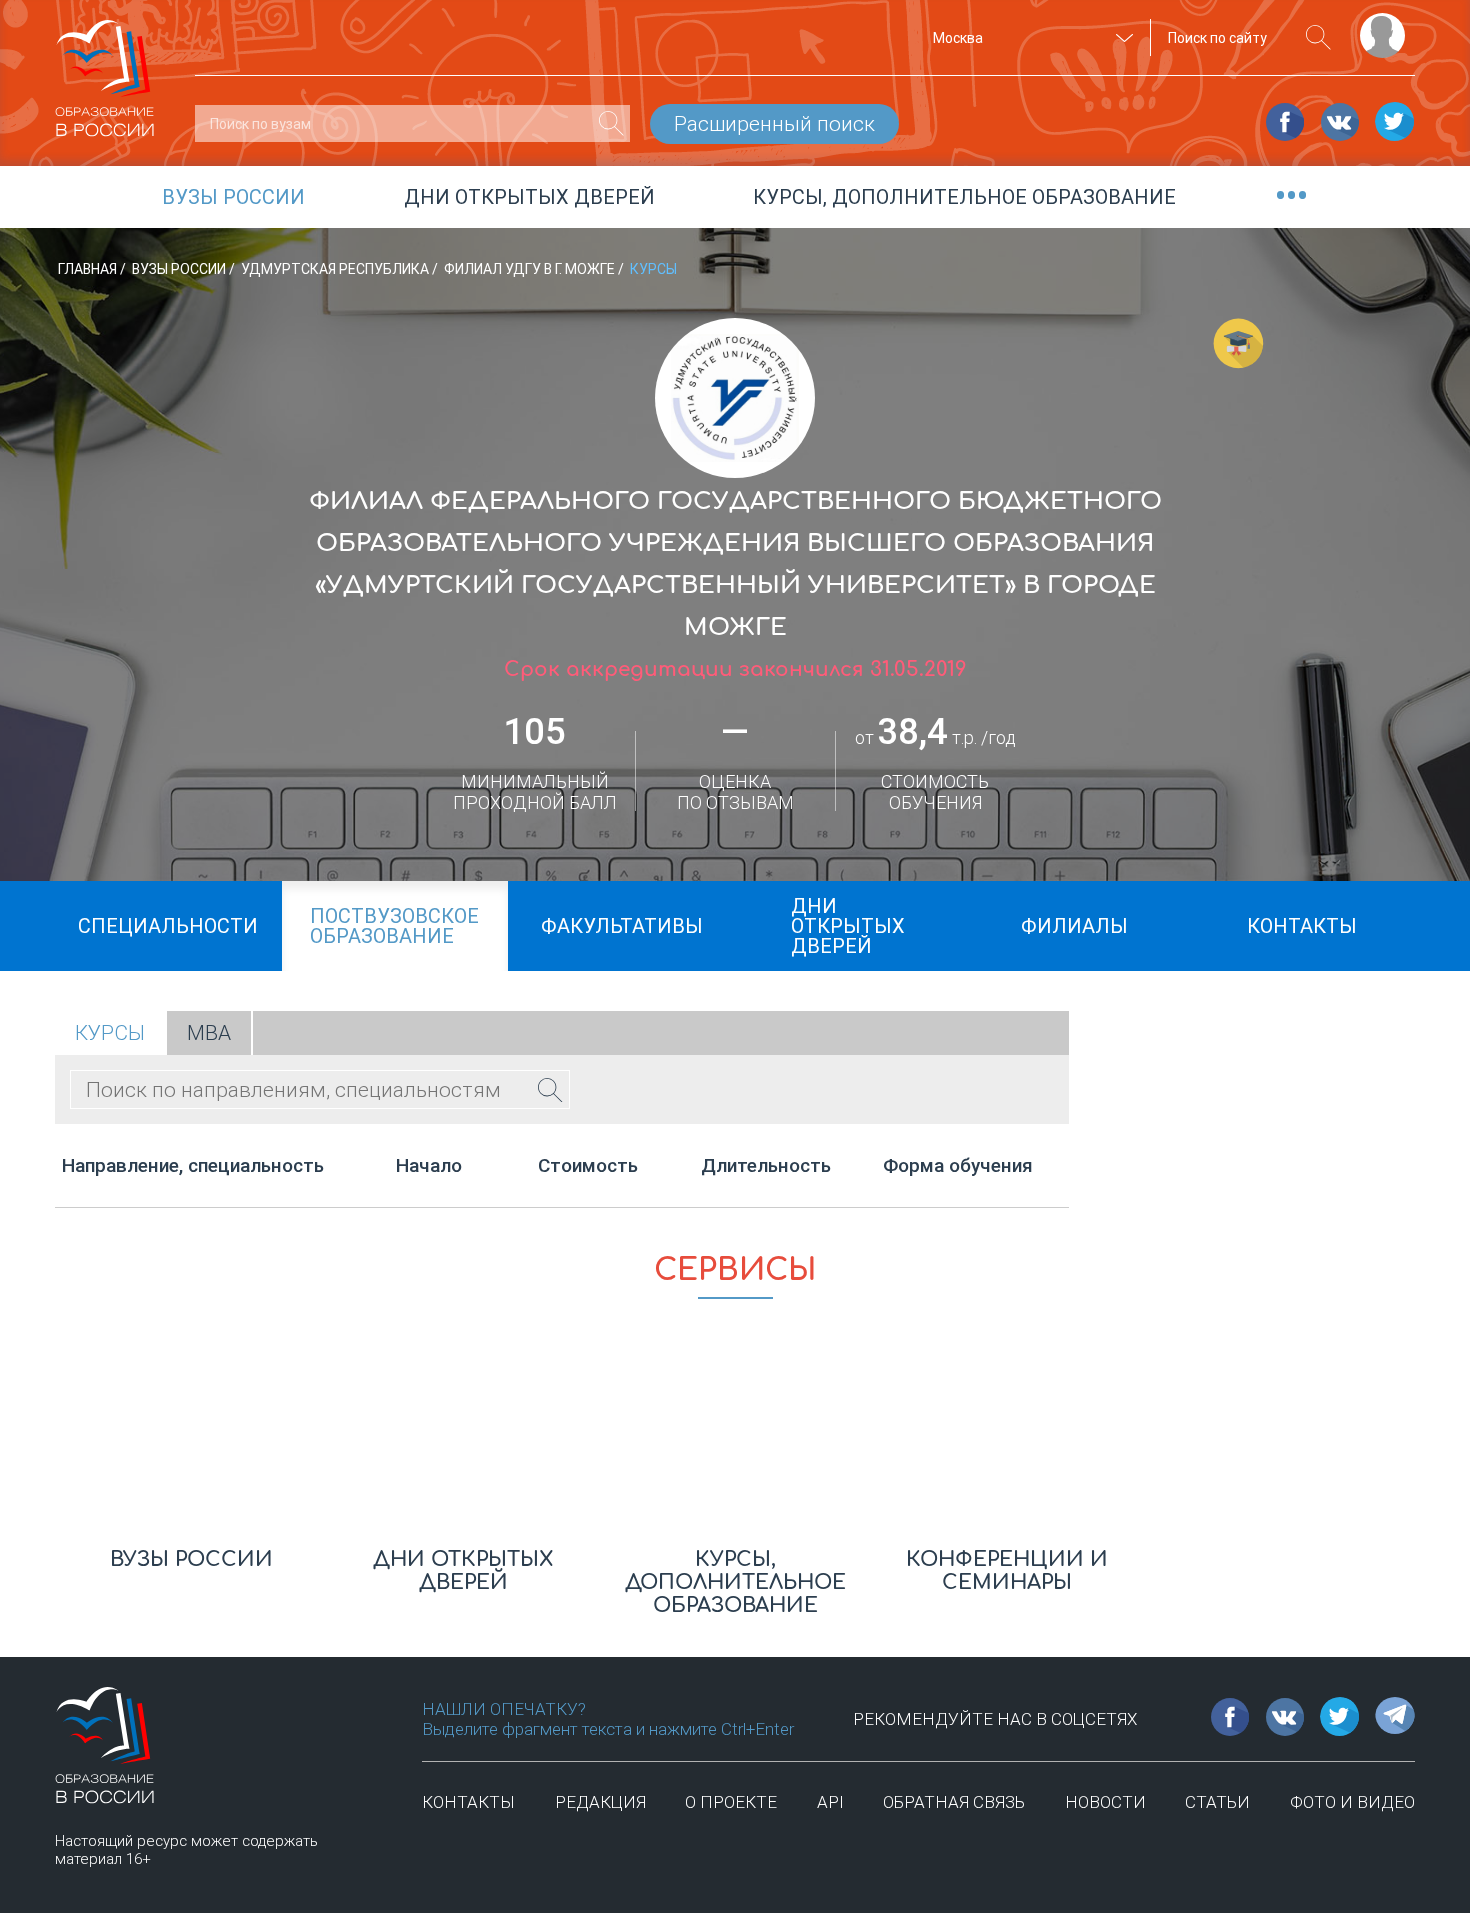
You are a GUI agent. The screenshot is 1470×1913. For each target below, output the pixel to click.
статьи (1217, 1802)
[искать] (1318, 37)
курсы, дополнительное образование (964, 197)
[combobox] (1030, 38)
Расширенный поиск (774, 124)
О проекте (731, 1802)
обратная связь (954, 1802)
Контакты (468, 1802)
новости (1105, 1802)
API (830, 1802)
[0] (611, 123)
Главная (89, 269)
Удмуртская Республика (336, 269)
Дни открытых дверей (529, 197)
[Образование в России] (105, 69)
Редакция (600, 1802)
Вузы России (180, 269)
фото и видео (1352, 1802)
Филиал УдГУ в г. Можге (531, 269)
